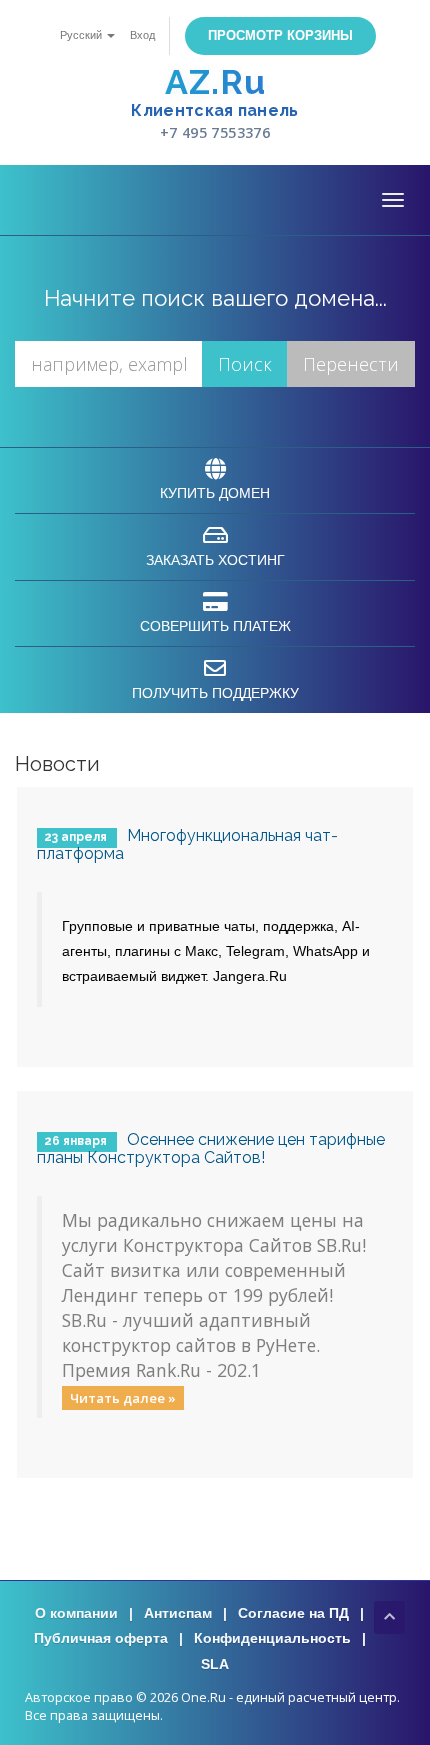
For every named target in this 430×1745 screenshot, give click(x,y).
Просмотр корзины (280, 35)
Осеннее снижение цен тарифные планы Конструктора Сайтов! (211, 1148)
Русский (82, 35)
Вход (142, 35)
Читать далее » (123, 1397)
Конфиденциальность (272, 1638)
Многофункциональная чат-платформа (187, 844)
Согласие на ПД (293, 1613)
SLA (215, 1664)
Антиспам (178, 1613)
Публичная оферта (101, 1638)
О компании (76, 1613)
